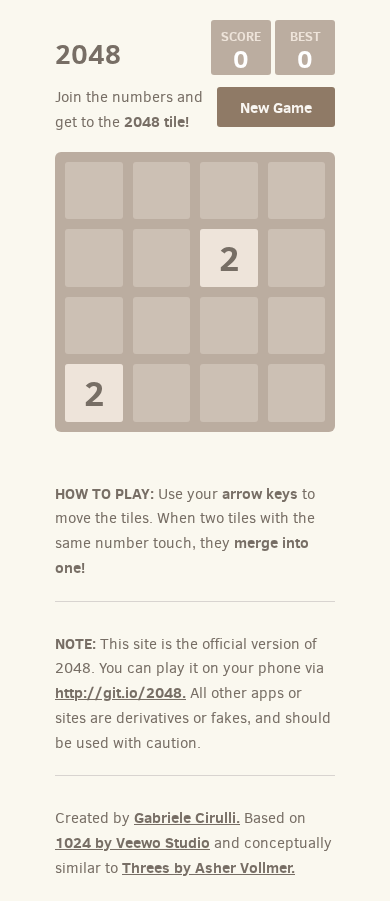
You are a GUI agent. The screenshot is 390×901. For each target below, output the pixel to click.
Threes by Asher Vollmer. (208, 867)
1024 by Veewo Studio (132, 842)
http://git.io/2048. (120, 692)
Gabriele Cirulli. (187, 817)
